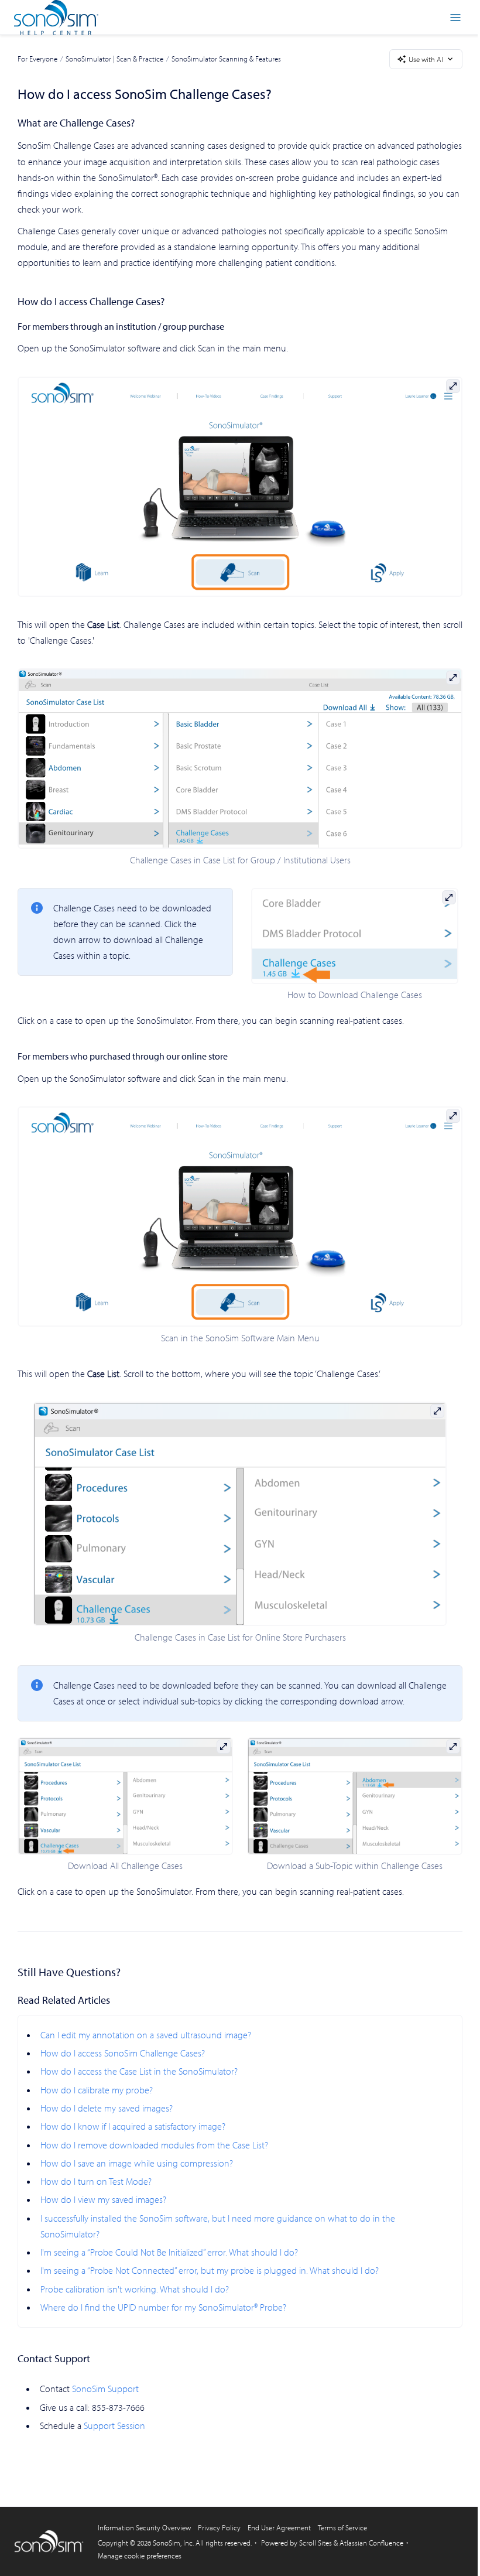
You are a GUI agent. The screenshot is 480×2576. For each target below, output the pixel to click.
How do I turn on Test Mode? (96, 2181)
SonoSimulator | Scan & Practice (114, 59)
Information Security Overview (144, 2527)
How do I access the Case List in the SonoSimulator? (139, 2071)
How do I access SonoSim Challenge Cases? (123, 2053)
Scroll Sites (316, 2543)
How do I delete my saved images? (107, 2108)
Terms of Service (342, 2527)
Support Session (114, 2425)
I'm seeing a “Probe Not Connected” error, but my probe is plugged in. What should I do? (210, 2270)
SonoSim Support (105, 2389)
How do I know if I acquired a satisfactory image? (133, 2126)
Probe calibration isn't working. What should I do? (135, 2289)
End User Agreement (279, 2527)
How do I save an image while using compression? (137, 2163)
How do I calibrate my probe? (97, 2090)
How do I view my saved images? (103, 2199)
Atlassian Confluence (371, 2543)
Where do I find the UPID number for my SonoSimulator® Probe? (163, 2307)
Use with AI (426, 59)
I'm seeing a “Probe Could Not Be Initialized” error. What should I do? (169, 2252)
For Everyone (37, 59)
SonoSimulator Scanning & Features (226, 59)
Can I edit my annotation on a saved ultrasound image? (146, 2035)
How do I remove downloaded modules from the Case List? (154, 2145)
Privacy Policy (219, 2527)
